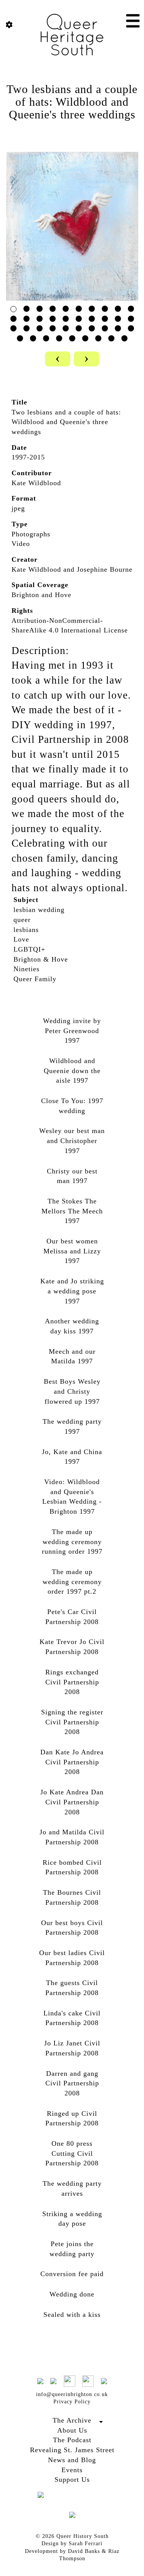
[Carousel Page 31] (20, 338)
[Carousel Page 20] (131, 319)
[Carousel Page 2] (26, 309)
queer (22, 920)
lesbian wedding (39, 910)
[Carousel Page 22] (26, 328)
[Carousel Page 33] (46, 338)
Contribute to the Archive (72, 2429)
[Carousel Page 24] (53, 328)
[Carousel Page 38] (111, 338)
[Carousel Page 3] (40, 309)
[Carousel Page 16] (79, 319)
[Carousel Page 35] (72, 338)
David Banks (84, 2551)
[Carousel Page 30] (131, 328)
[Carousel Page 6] (79, 309)
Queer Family (35, 979)
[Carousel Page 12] (26, 319)
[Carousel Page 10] (131, 309)
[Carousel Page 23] (40, 328)
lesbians (26, 930)
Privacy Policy (72, 2402)
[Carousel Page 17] (92, 319)
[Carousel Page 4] (53, 309)
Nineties (26, 969)
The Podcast (72, 2440)
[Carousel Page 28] (105, 328)
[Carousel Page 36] (85, 338)
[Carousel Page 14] (53, 319)
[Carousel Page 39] (124, 338)
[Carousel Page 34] (59, 338)
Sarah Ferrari (86, 2544)
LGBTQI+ (29, 949)
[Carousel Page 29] (118, 328)
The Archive (72, 2420)
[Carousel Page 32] (33, 338)
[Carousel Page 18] (105, 319)
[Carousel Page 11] (13, 319)
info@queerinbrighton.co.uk (72, 2394)
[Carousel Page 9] (118, 309)
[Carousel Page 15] (66, 319)
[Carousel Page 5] (66, 309)
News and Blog (72, 2460)
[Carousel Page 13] (40, 319)
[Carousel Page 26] (79, 328)
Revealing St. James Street (72, 2450)
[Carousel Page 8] (105, 309)
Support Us (72, 2479)
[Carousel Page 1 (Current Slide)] (13, 309)
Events (72, 2470)
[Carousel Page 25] (66, 328)
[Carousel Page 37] (98, 338)
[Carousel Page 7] (92, 309)
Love (21, 939)
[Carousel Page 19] (118, 319)
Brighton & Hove (41, 959)
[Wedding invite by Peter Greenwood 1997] (72, 225)
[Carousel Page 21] (13, 328)
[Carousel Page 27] (92, 328)
